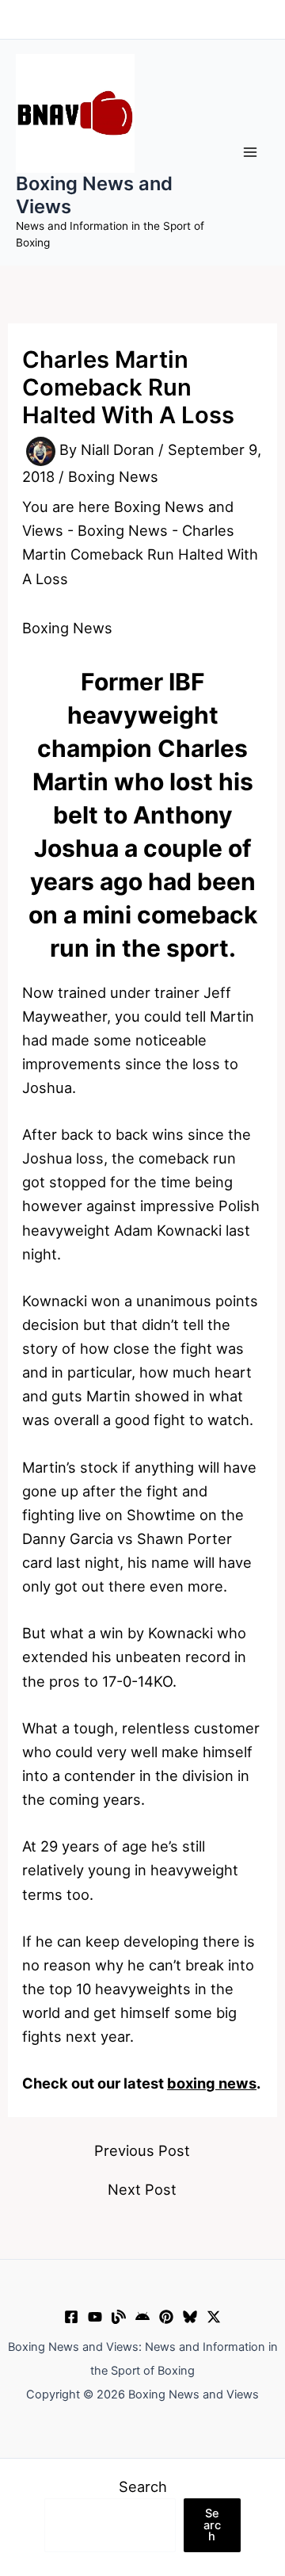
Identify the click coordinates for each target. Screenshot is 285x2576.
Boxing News (113, 476)
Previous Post (142, 2150)
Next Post (142, 2189)
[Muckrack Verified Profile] (119, 2317)
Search (143, 2486)
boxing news (212, 2083)
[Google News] (142, 2317)
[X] (214, 2317)
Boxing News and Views (94, 195)
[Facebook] (71, 2317)
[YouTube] (95, 2317)
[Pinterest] (166, 2317)
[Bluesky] (190, 2317)
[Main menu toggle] (251, 153)
